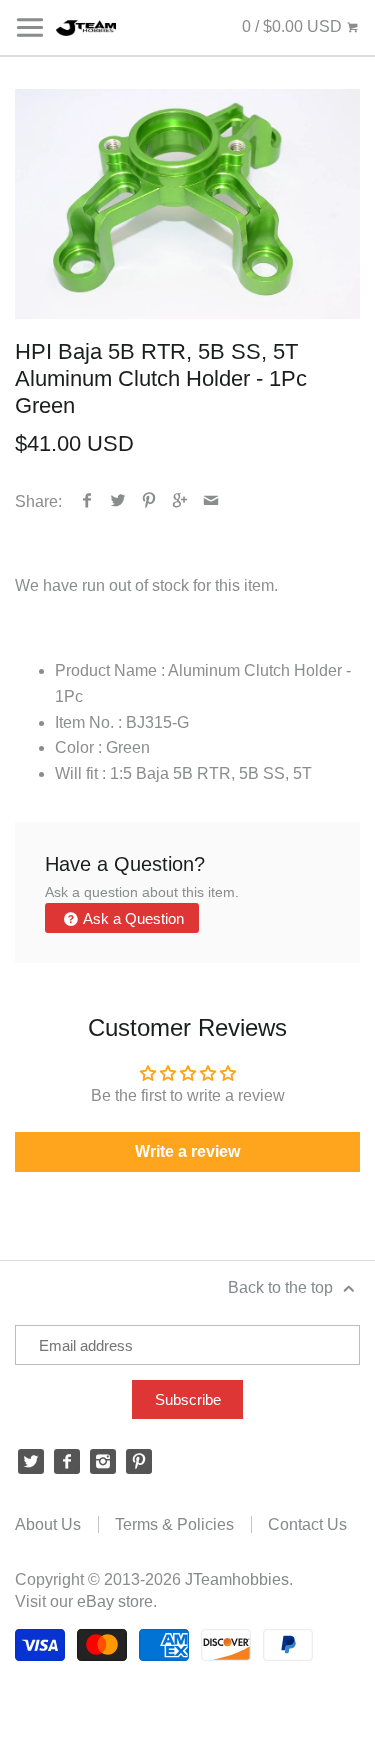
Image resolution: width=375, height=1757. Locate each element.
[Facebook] (67, 1462)
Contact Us (307, 1524)
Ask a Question (132, 918)
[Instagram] (103, 1462)
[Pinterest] (139, 1462)
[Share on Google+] (180, 501)
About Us (48, 1524)
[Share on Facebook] (87, 501)
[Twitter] (31, 1462)
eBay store (115, 1601)
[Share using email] (211, 501)
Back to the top (282, 1287)
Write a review (187, 1151)
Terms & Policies (174, 1524)
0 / (292, 26)
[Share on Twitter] (118, 501)
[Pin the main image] (149, 501)
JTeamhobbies (237, 1579)
